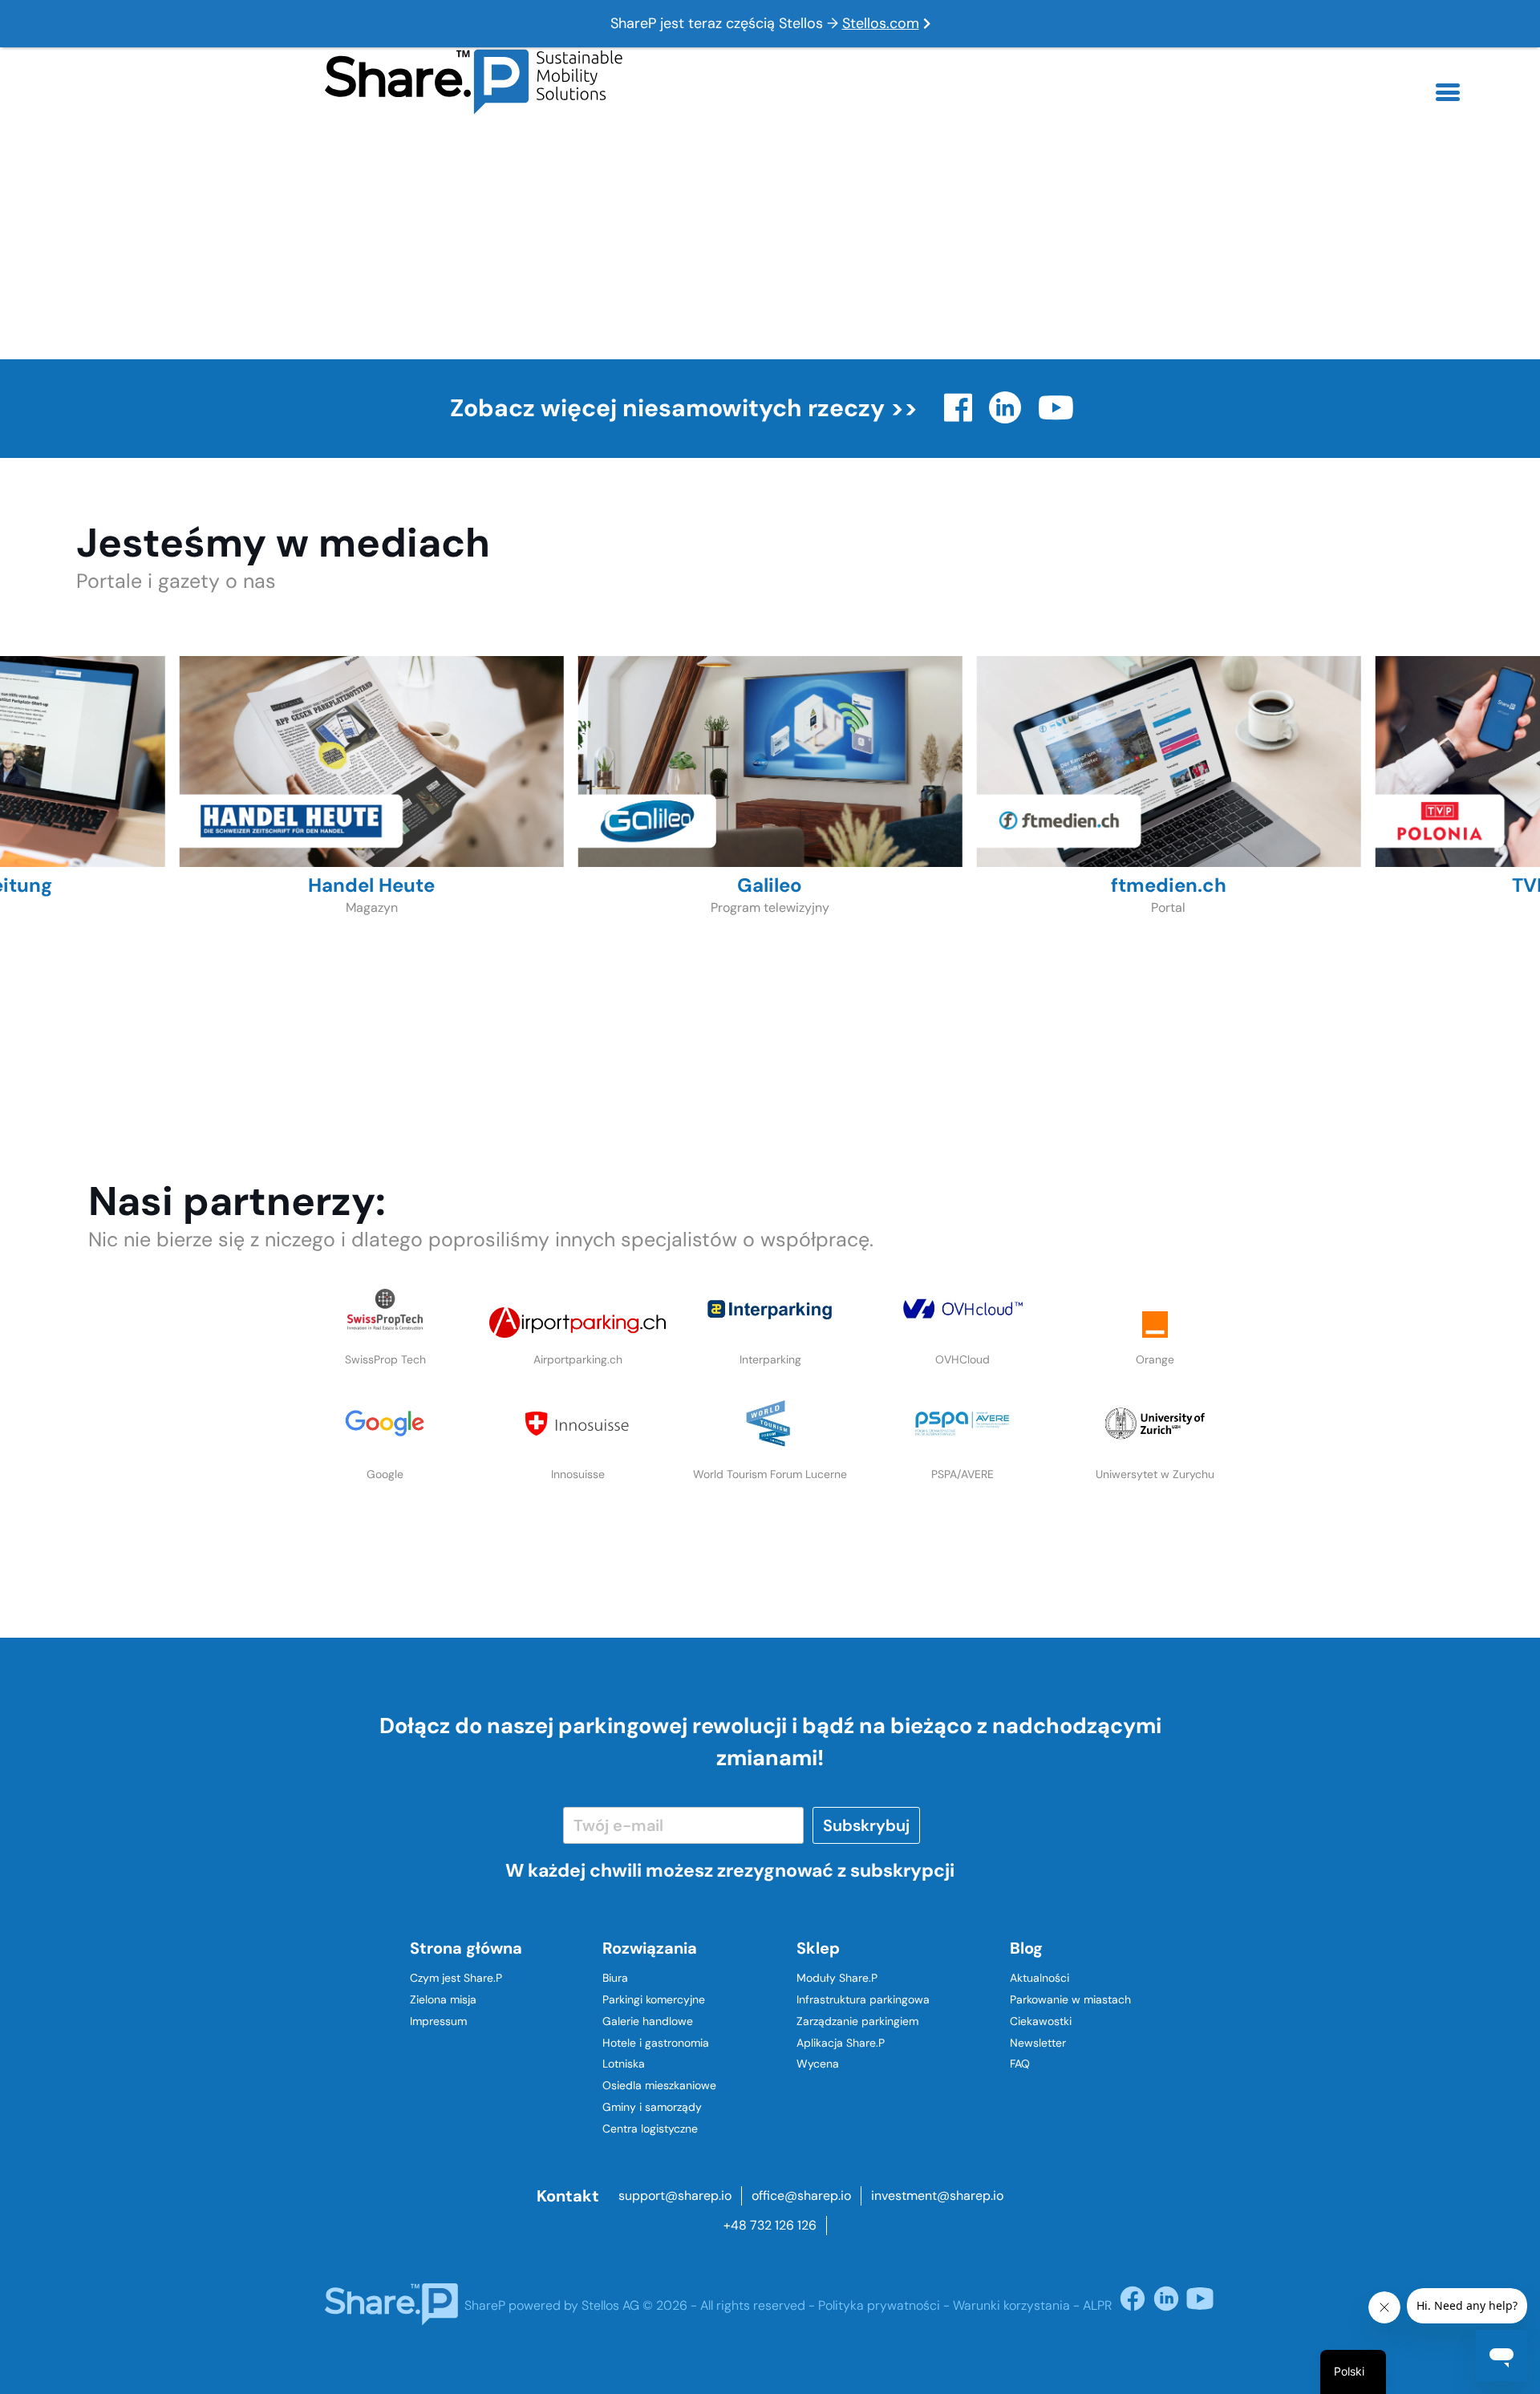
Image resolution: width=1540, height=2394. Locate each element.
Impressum (438, 2021)
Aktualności (1039, 1978)
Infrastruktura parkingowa (863, 1999)
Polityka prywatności (879, 2305)
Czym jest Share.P (456, 1978)
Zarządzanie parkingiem (857, 2021)
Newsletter (1038, 2043)
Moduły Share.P (837, 1978)
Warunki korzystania (1011, 2305)
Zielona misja (443, 1999)
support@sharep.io (675, 2196)
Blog (1026, 1948)
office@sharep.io (801, 2196)
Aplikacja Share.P (841, 2043)
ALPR (1097, 2305)
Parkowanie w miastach (1070, 1999)
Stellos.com (881, 23)
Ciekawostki (1041, 2021)
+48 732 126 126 (770, 2225)
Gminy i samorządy (652, 2107)
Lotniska (624, 2064)
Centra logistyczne (650, 2129)
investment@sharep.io (937, 2196)
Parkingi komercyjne (654, 1999)
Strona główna (466, 1948)
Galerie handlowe (648, 2021)
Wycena (818, 2064)
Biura (615, 1978)
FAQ (1020, 2064)
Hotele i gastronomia (656, 2043)
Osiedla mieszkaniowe (659, 2085)
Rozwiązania (650, 1948)
